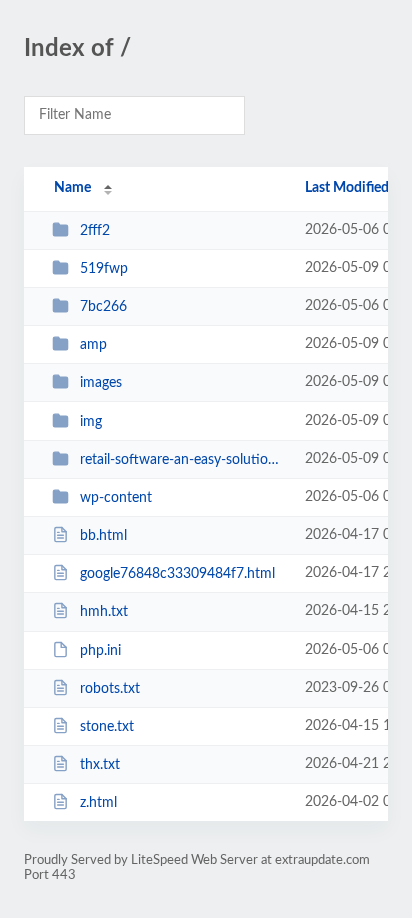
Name (72, 188)
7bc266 (103, 307)
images (101, 383)
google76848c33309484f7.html (177, 574)
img (91, 422)
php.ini (100, 651)
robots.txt (110, 689)
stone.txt (107, 727)
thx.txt (100, 765)
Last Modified (347, 188)
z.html (98, 803)
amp (93, 345)
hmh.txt (104, 612)
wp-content (116, 498)
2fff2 (95, 231)
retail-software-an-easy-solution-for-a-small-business (183, 460)
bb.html (103, 536)
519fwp (104, 269)
